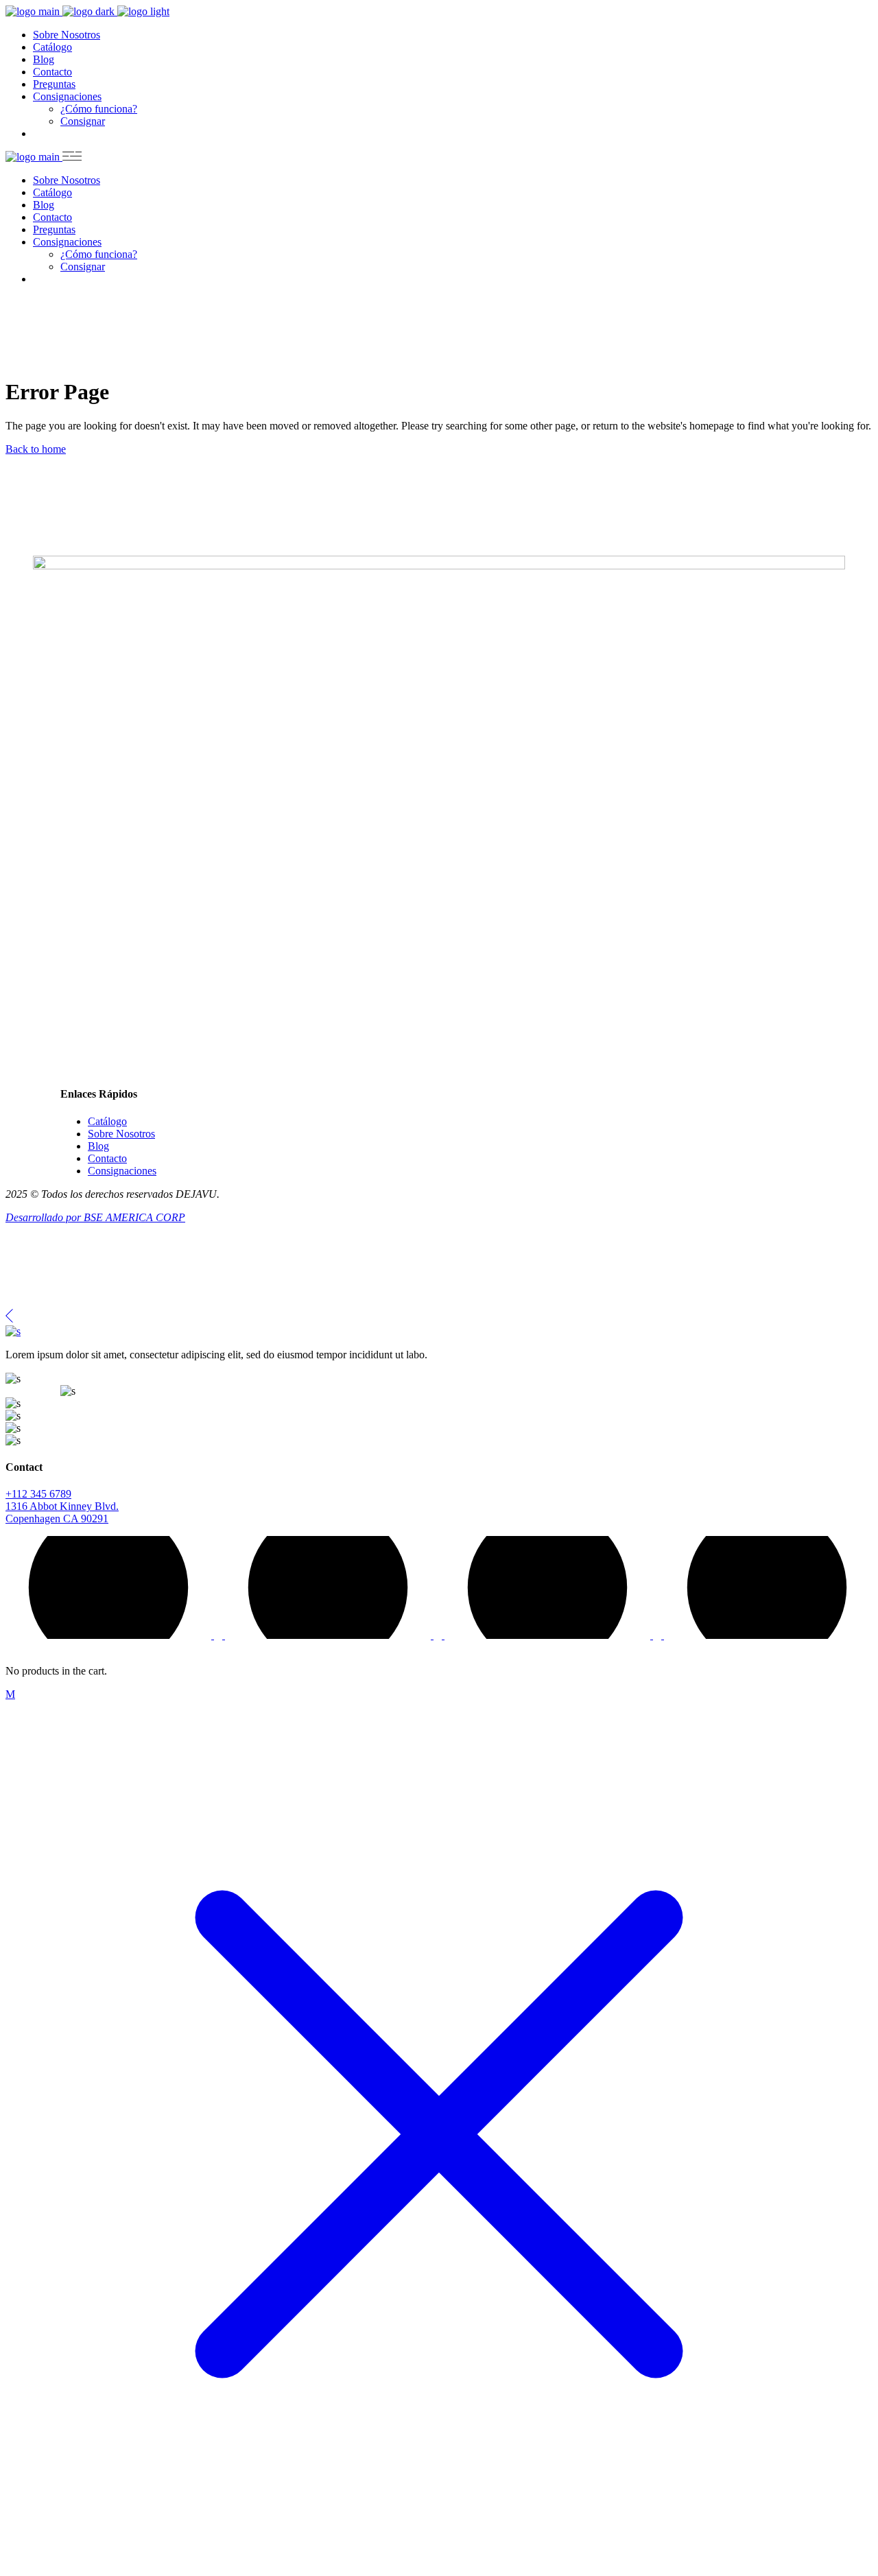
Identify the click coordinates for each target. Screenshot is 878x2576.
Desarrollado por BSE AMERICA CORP (95, 1217)
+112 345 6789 (38, 1494)
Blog (98, 1146)
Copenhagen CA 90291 (57, 1519)
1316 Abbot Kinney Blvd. (62, 1506)
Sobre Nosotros (121, 1134)
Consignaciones (122, 1171)
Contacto (107, 1158)
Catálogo (107, 1121)
